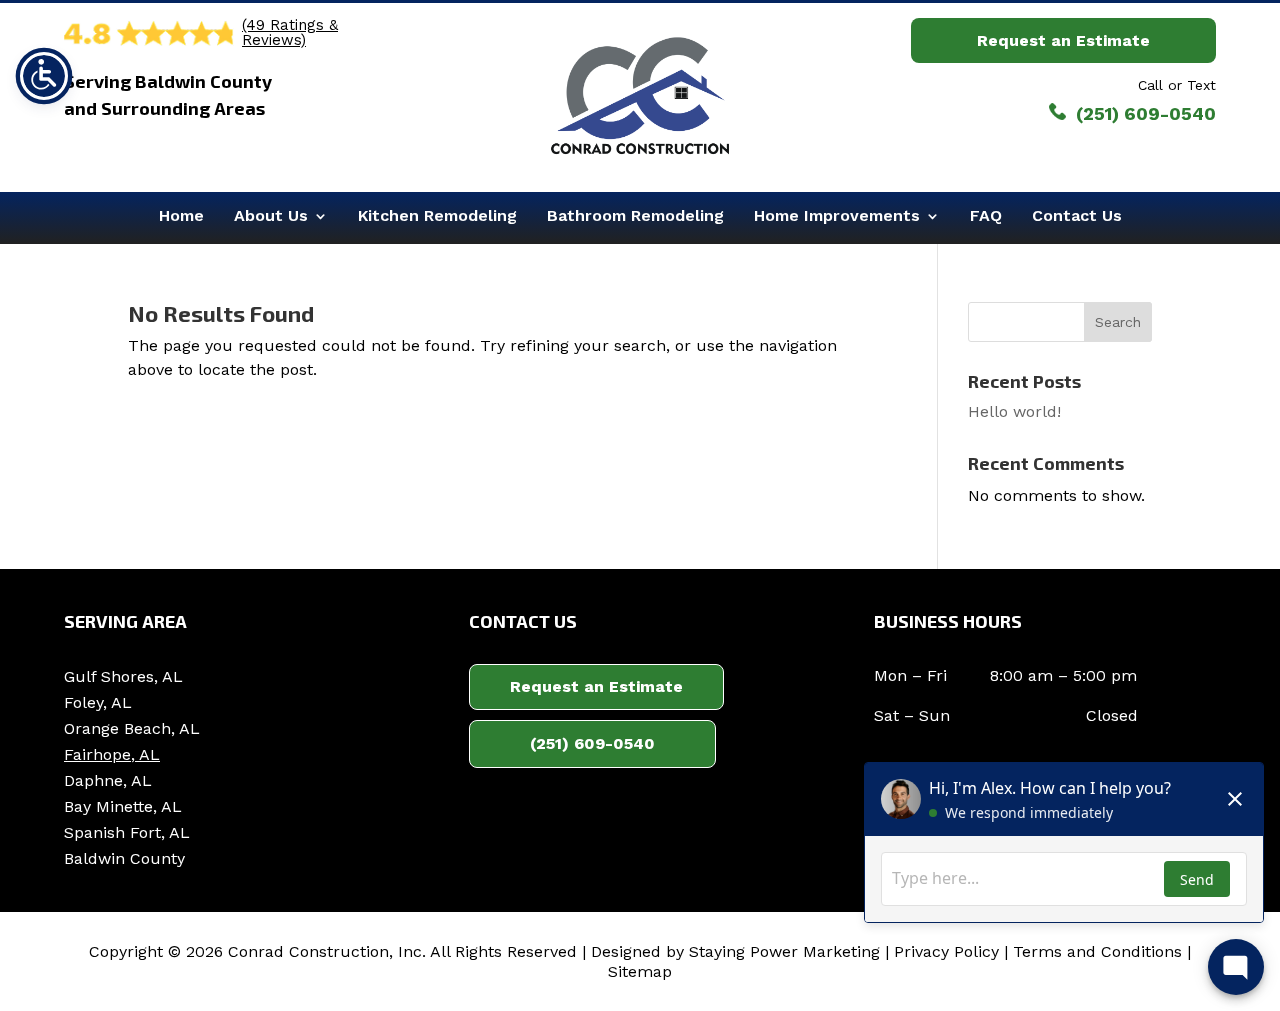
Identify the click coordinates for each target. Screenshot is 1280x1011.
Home (181, 215)
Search (1118, 322)
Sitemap (640, 971)
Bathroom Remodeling (635, 215)
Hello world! (1014, 411)
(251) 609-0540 (592, 743)
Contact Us (1077, 215)
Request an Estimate (1063, 40)
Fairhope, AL (112, 754)
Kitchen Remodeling (437, 215)
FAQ (986, 215)
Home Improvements (837, 215)
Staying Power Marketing (784, 951)
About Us (271, 215)
